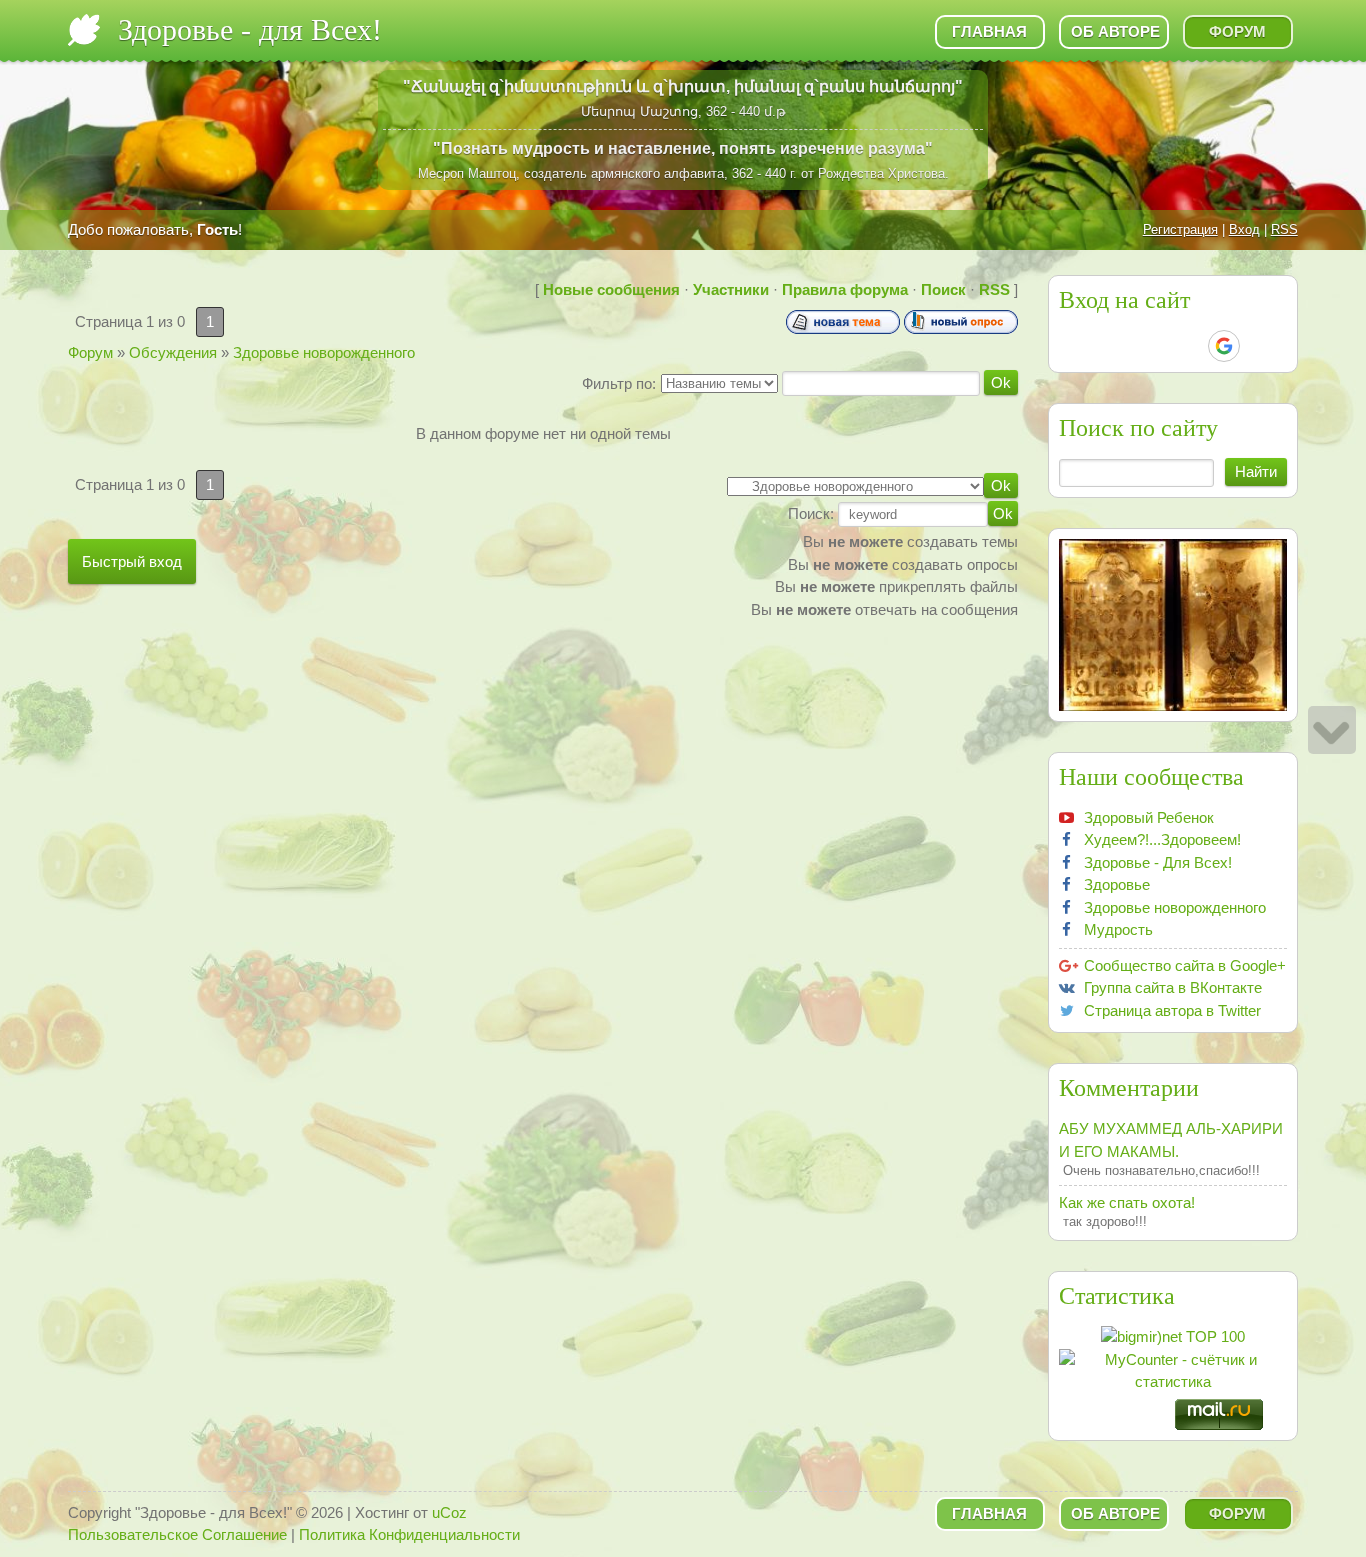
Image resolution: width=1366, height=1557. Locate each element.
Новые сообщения (611, 289)
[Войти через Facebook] (1155, 346)
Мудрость (1118, 929)
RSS (1284, 229)
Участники (731, 289)
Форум (90, 352)
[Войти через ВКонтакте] (1121, 346)
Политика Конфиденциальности (409, 1534)
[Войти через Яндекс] (1189, 346)
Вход (1244, 229)
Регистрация (1180, 229)
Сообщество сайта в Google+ (1185, 965)
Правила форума (845, 289)
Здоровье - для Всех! (250, 29)
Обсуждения (173, 352)
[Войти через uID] (1087, 346)
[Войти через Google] (1224, 346)
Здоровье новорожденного (324, 352)
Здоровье (1117, 884)
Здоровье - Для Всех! (1158, 862)
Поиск (943, 289)
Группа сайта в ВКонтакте (1173, 987)
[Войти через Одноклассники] (1259, 346)
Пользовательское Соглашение (177, 1534)
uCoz (449, 1512)
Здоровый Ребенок (1149, 817)
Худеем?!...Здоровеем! (1162, 839)
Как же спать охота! (1127, 1202)
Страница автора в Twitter (1172, 1010)
